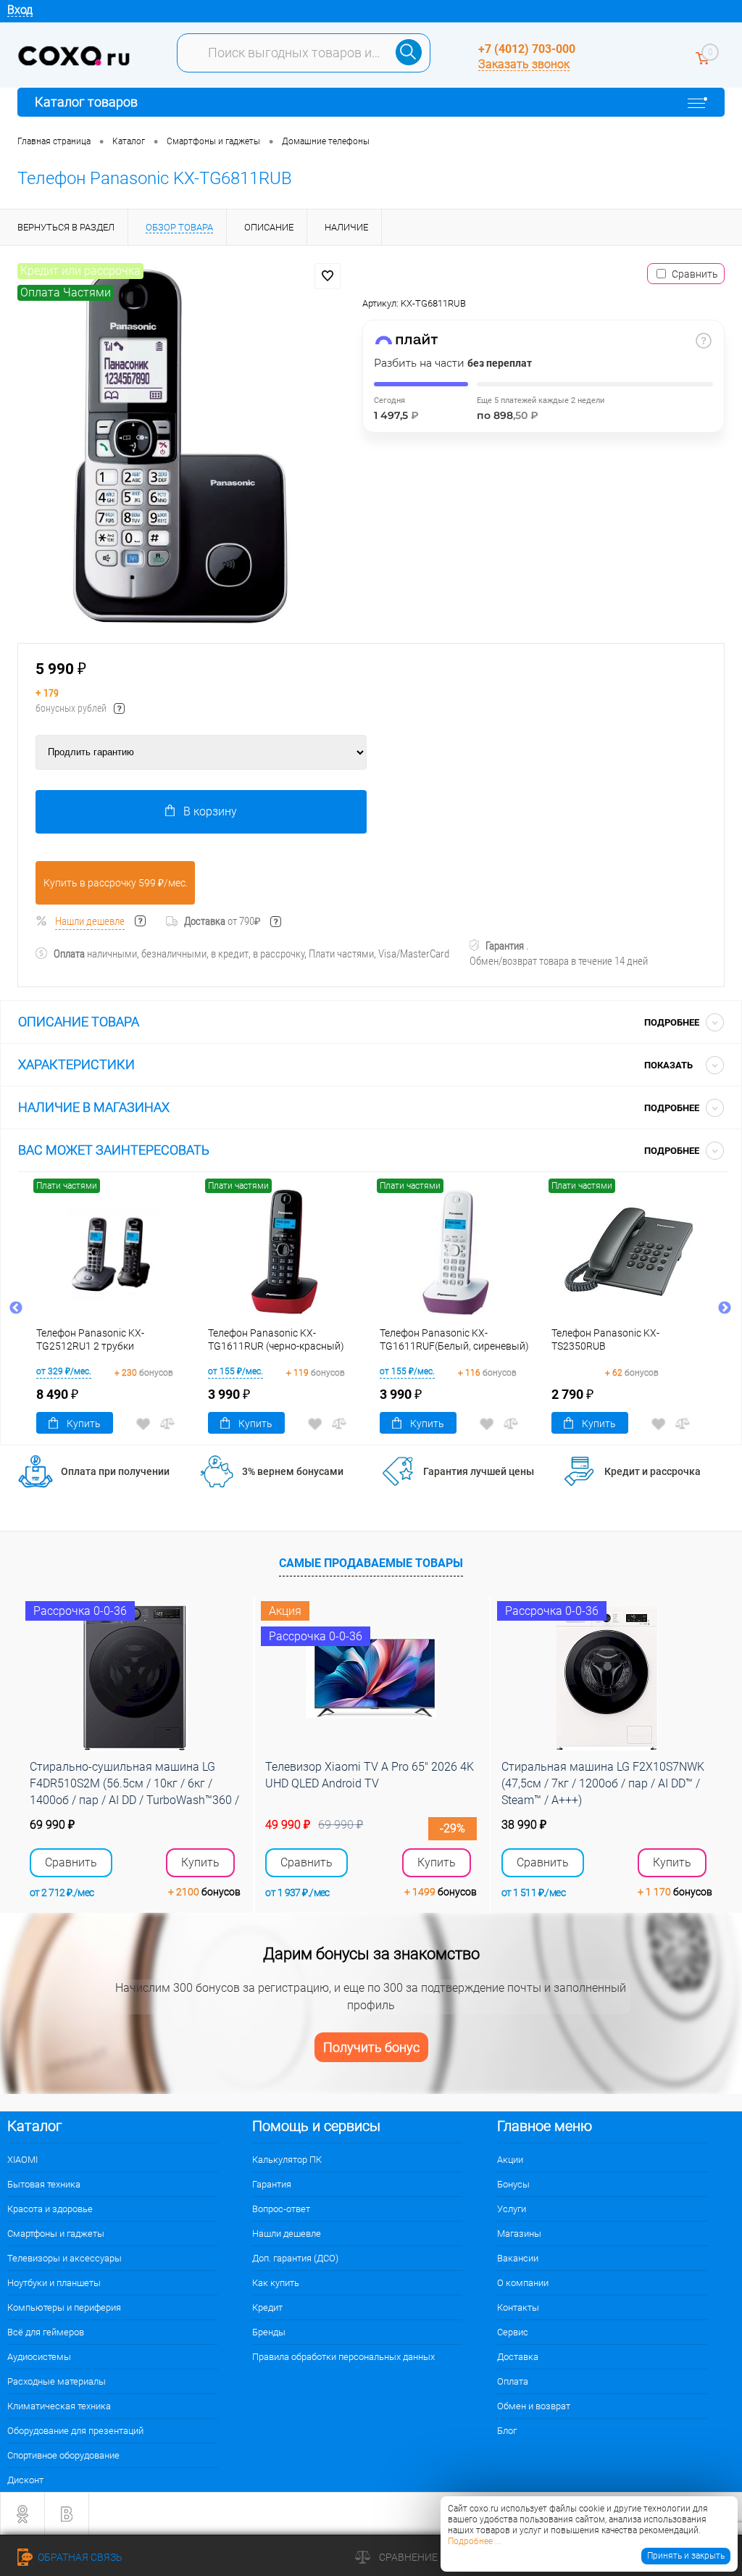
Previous (16, 1308)
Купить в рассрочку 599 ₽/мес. (116, 883)
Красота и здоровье (50, 2209)
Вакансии (518, 2258)
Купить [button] (200, 1862)
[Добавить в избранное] (328, 276)
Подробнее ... (475, 2541)
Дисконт (25, 2480)
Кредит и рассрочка (653, 1471)
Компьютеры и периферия (64, 2307)
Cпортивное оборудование (63, 2455)
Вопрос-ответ (281, 2209)
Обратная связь (79, 2557)
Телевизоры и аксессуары (64, 2258)
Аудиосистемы (39, 2357)
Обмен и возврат (534, 2406)
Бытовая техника (44, 2184)
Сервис (513, 2332)
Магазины (519, 2234)
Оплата (513, 2381)
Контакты (518, 2307)
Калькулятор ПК (287, 2160)
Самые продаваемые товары (371, 1563)
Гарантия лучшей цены (479, 1471)
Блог (507, 2431)
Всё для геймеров (46, 2332)
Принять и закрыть (686, 2556)
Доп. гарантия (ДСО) (295, 2258)
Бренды (269, 2332)
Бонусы (513, 2184)
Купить (84, 1424)
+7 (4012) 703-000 (527, 49)
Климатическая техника (59, 2406)
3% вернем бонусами (293, 1471)
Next (725, 1308)
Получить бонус (371, 2047)
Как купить (276, 2283)
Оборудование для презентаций (75, 2431)
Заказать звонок (524, 64)
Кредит (267, 2307)
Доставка (518, 2357)
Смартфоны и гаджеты (56, 2234)
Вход (20, 10)
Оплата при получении (115, 1471)
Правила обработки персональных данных (343, 2357)
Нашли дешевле (90, 921)
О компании (523, 2283)
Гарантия (272, 2184)
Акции (510, 2160)
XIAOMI (22, 2160)
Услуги (512, 2209)
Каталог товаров (86, 102)
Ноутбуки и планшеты (54, 2283)
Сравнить (695, 274)
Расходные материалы (57, 2381)
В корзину (210, 811)
